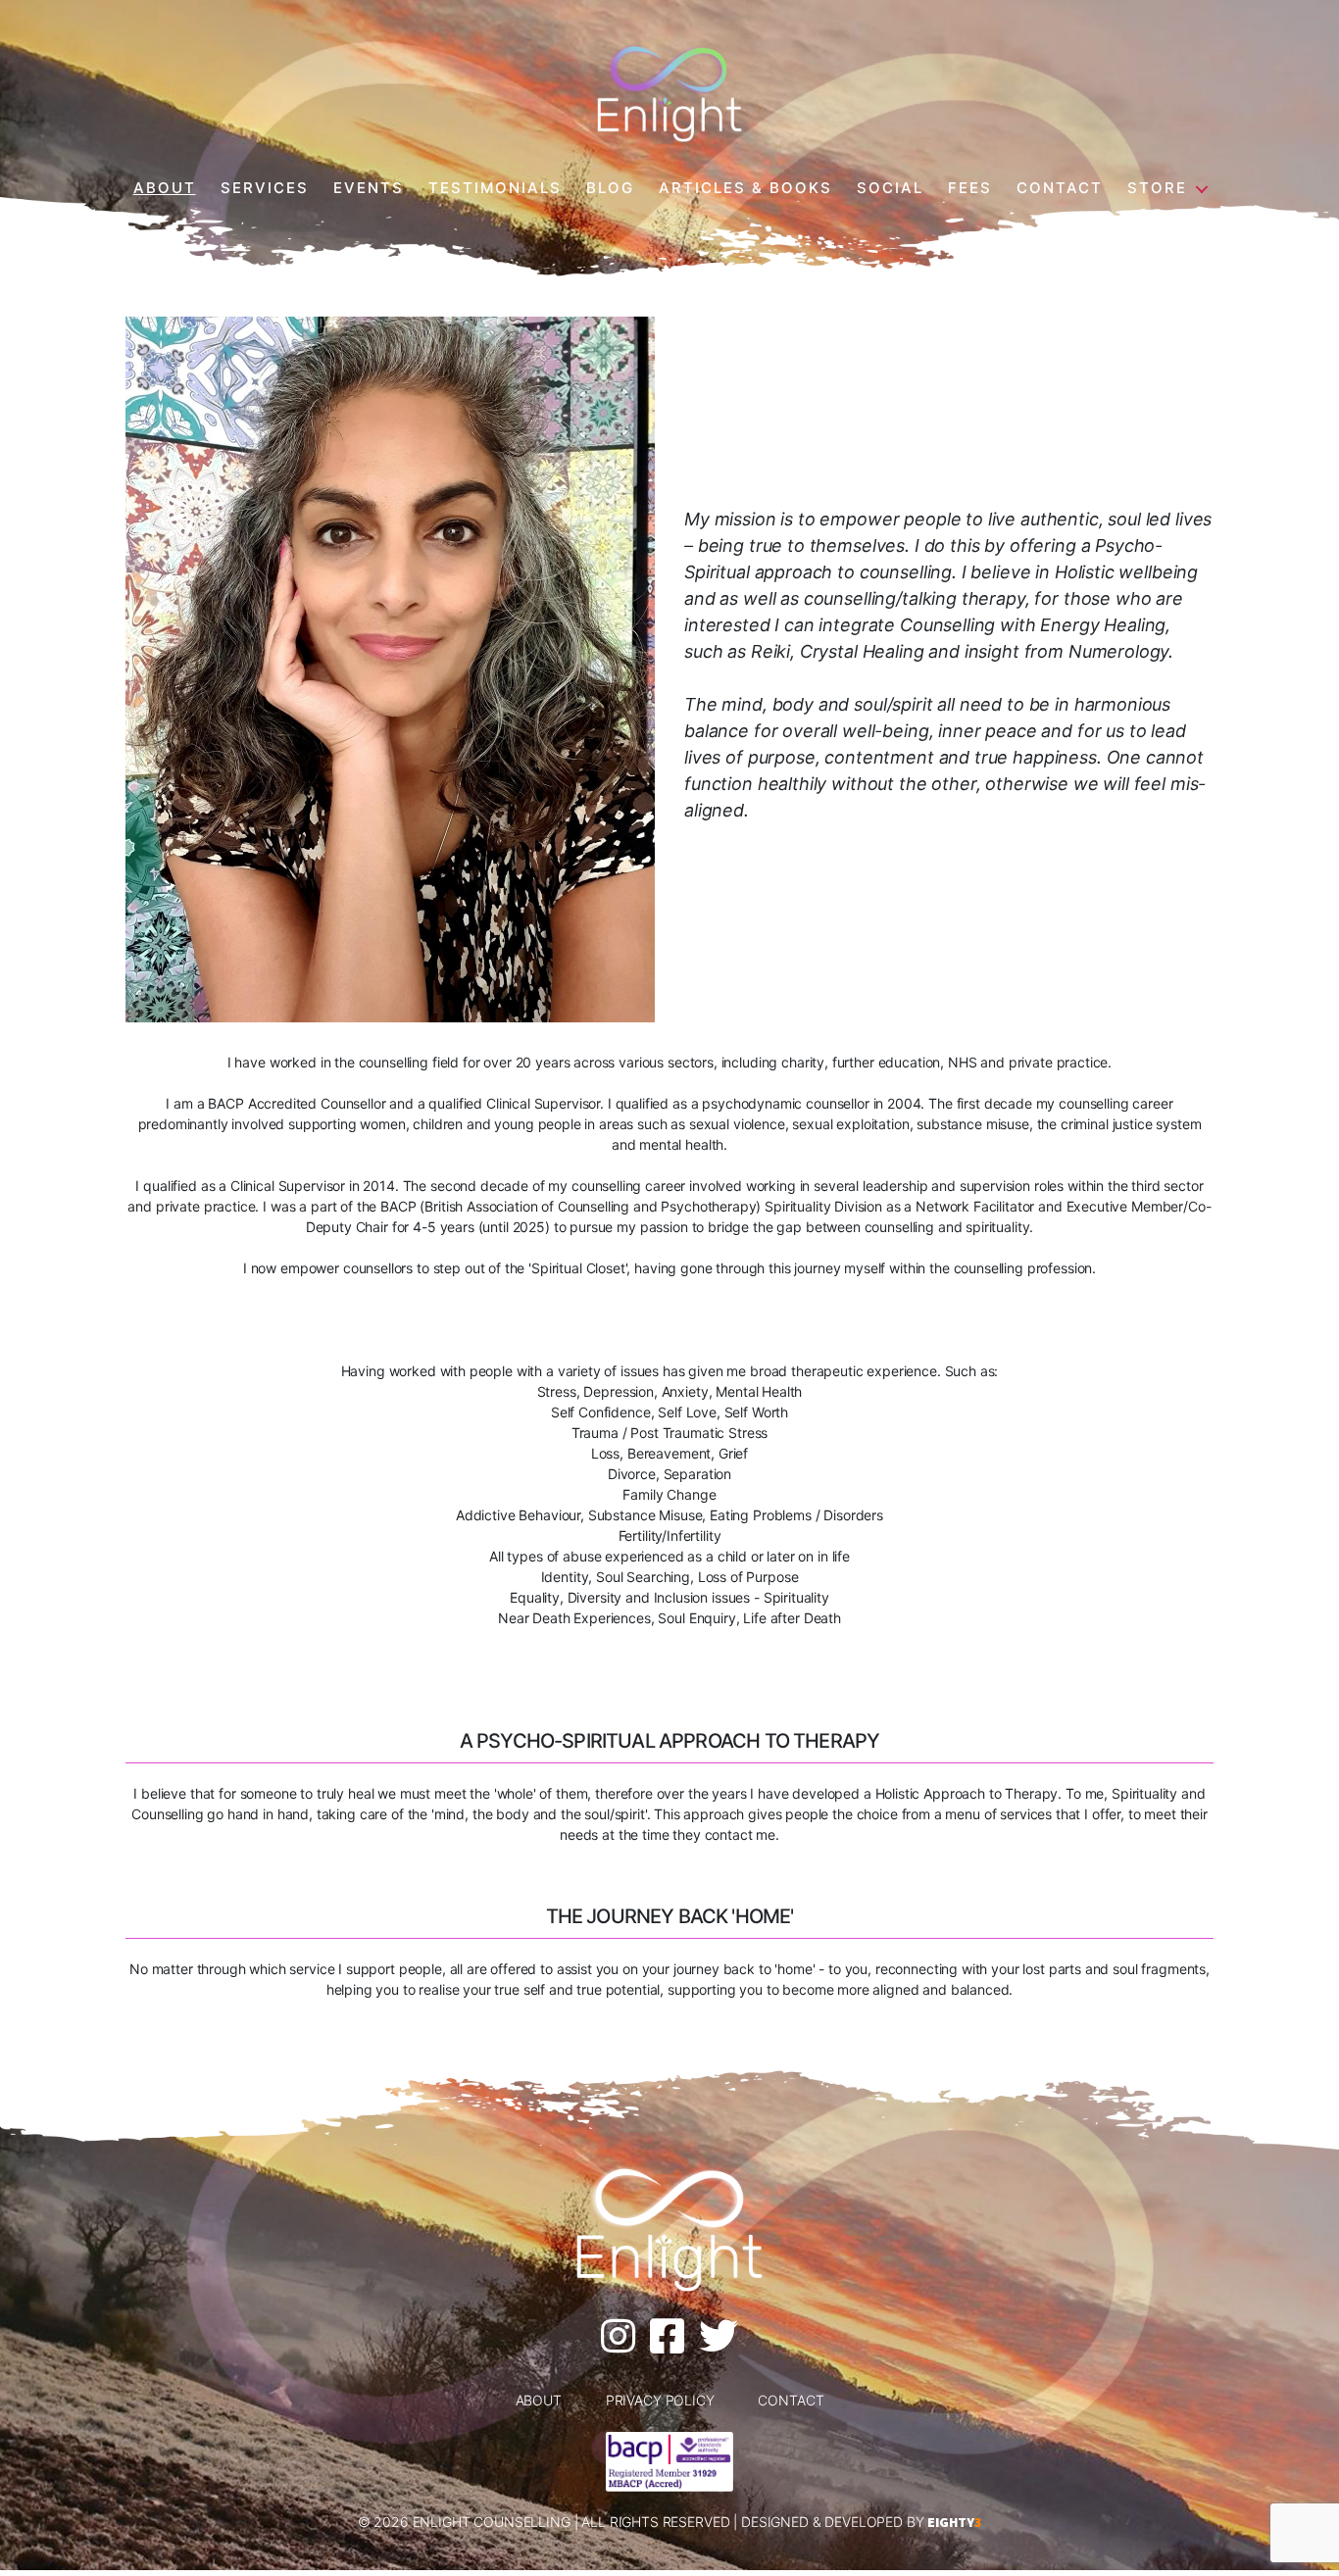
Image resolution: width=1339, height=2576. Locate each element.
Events (369, 188)
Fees (970, 188)
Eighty (954, 2522)
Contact (1060, 188)
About (165, 188)
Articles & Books (745, 188)
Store (1157, 188)
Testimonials (495, 188)
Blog (610, 188)
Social (890, 188)
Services (265, 188)
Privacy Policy (660, 2400)
